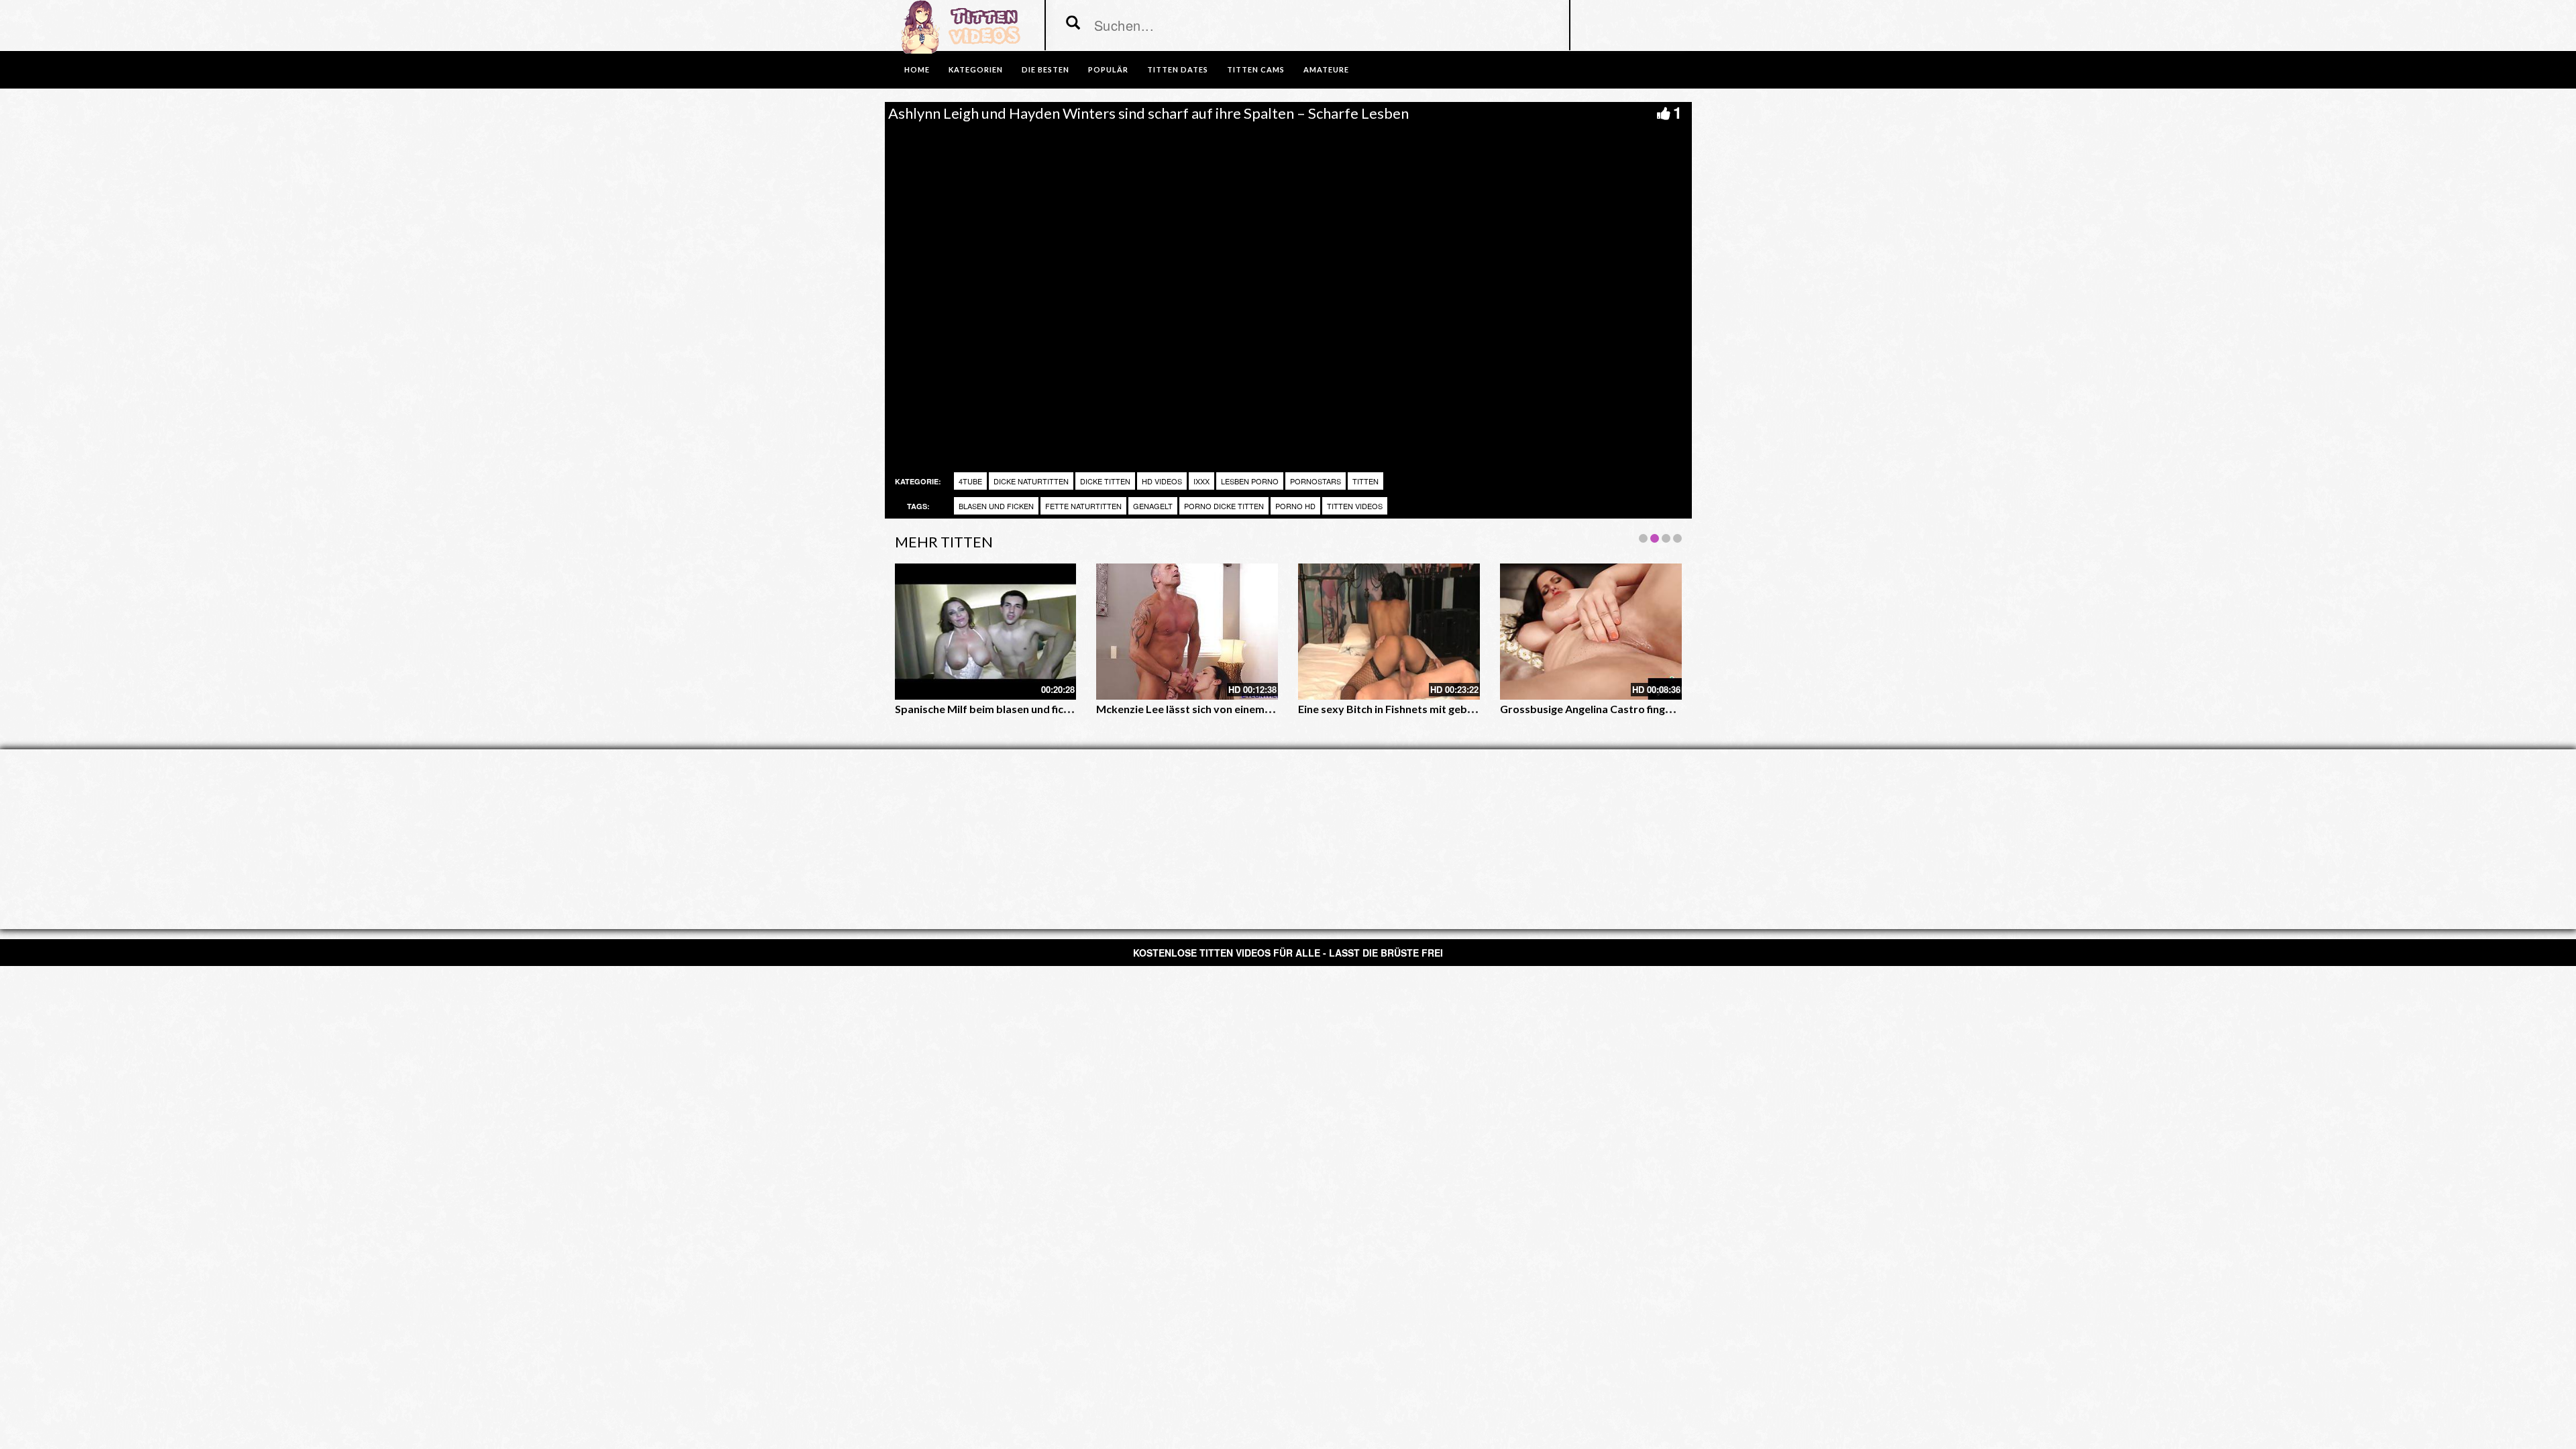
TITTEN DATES (1178, 69)
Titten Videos (1355, 506)
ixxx (1201, 481)
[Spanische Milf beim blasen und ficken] (986, 632)
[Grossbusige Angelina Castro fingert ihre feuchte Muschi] (1591, 632)
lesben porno (1250, 481)
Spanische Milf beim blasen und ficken (988, 709)
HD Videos (1162, 481)
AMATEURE (1326, 69)
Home (917, 69)
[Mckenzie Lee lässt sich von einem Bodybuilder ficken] (1187, 632)
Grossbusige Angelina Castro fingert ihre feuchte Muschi (1640, 709)
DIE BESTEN (1045, 69)
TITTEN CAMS (1256, 69)
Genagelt (1153, 506)
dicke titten (1105, 481)
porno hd (1295, 506)
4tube (970, 481)
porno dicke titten (1224, 506)
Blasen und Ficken (996, 506)
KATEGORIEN (976, 69)
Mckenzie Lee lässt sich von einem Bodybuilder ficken (1228, 709)
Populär (1108, 69)
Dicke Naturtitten (1031, 481)
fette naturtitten (1083, 506)
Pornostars (1316, 481)
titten (1365, 481)
